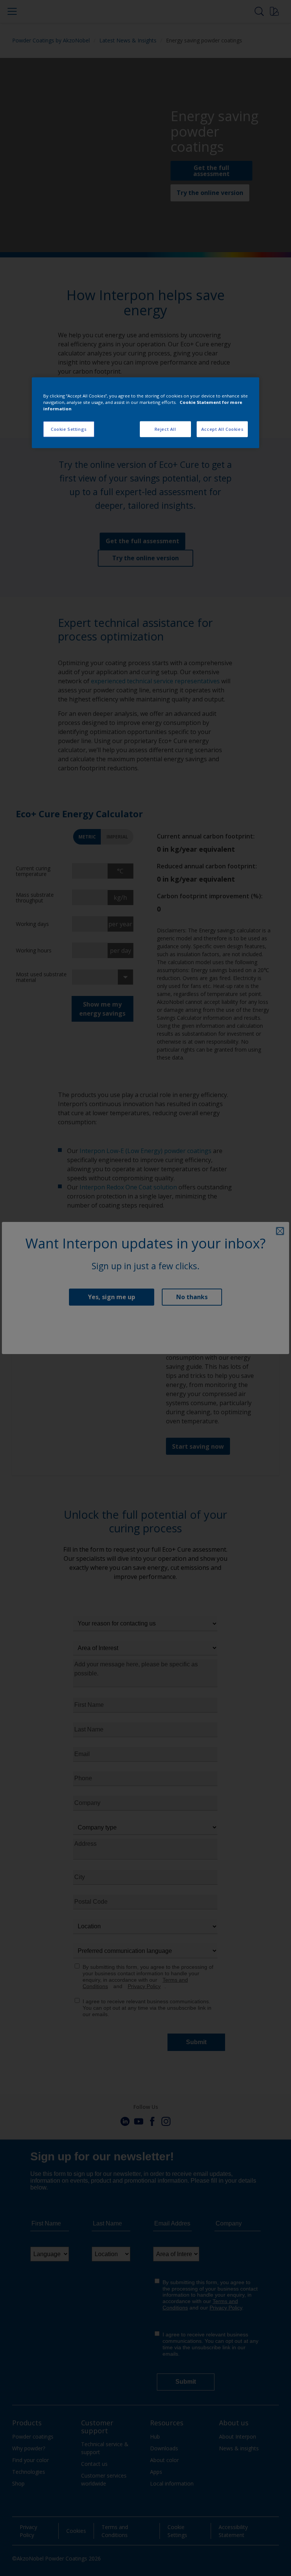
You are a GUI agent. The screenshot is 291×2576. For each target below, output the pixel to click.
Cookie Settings (69, 429)
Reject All (165, 429)
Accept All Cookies (222, 429)
